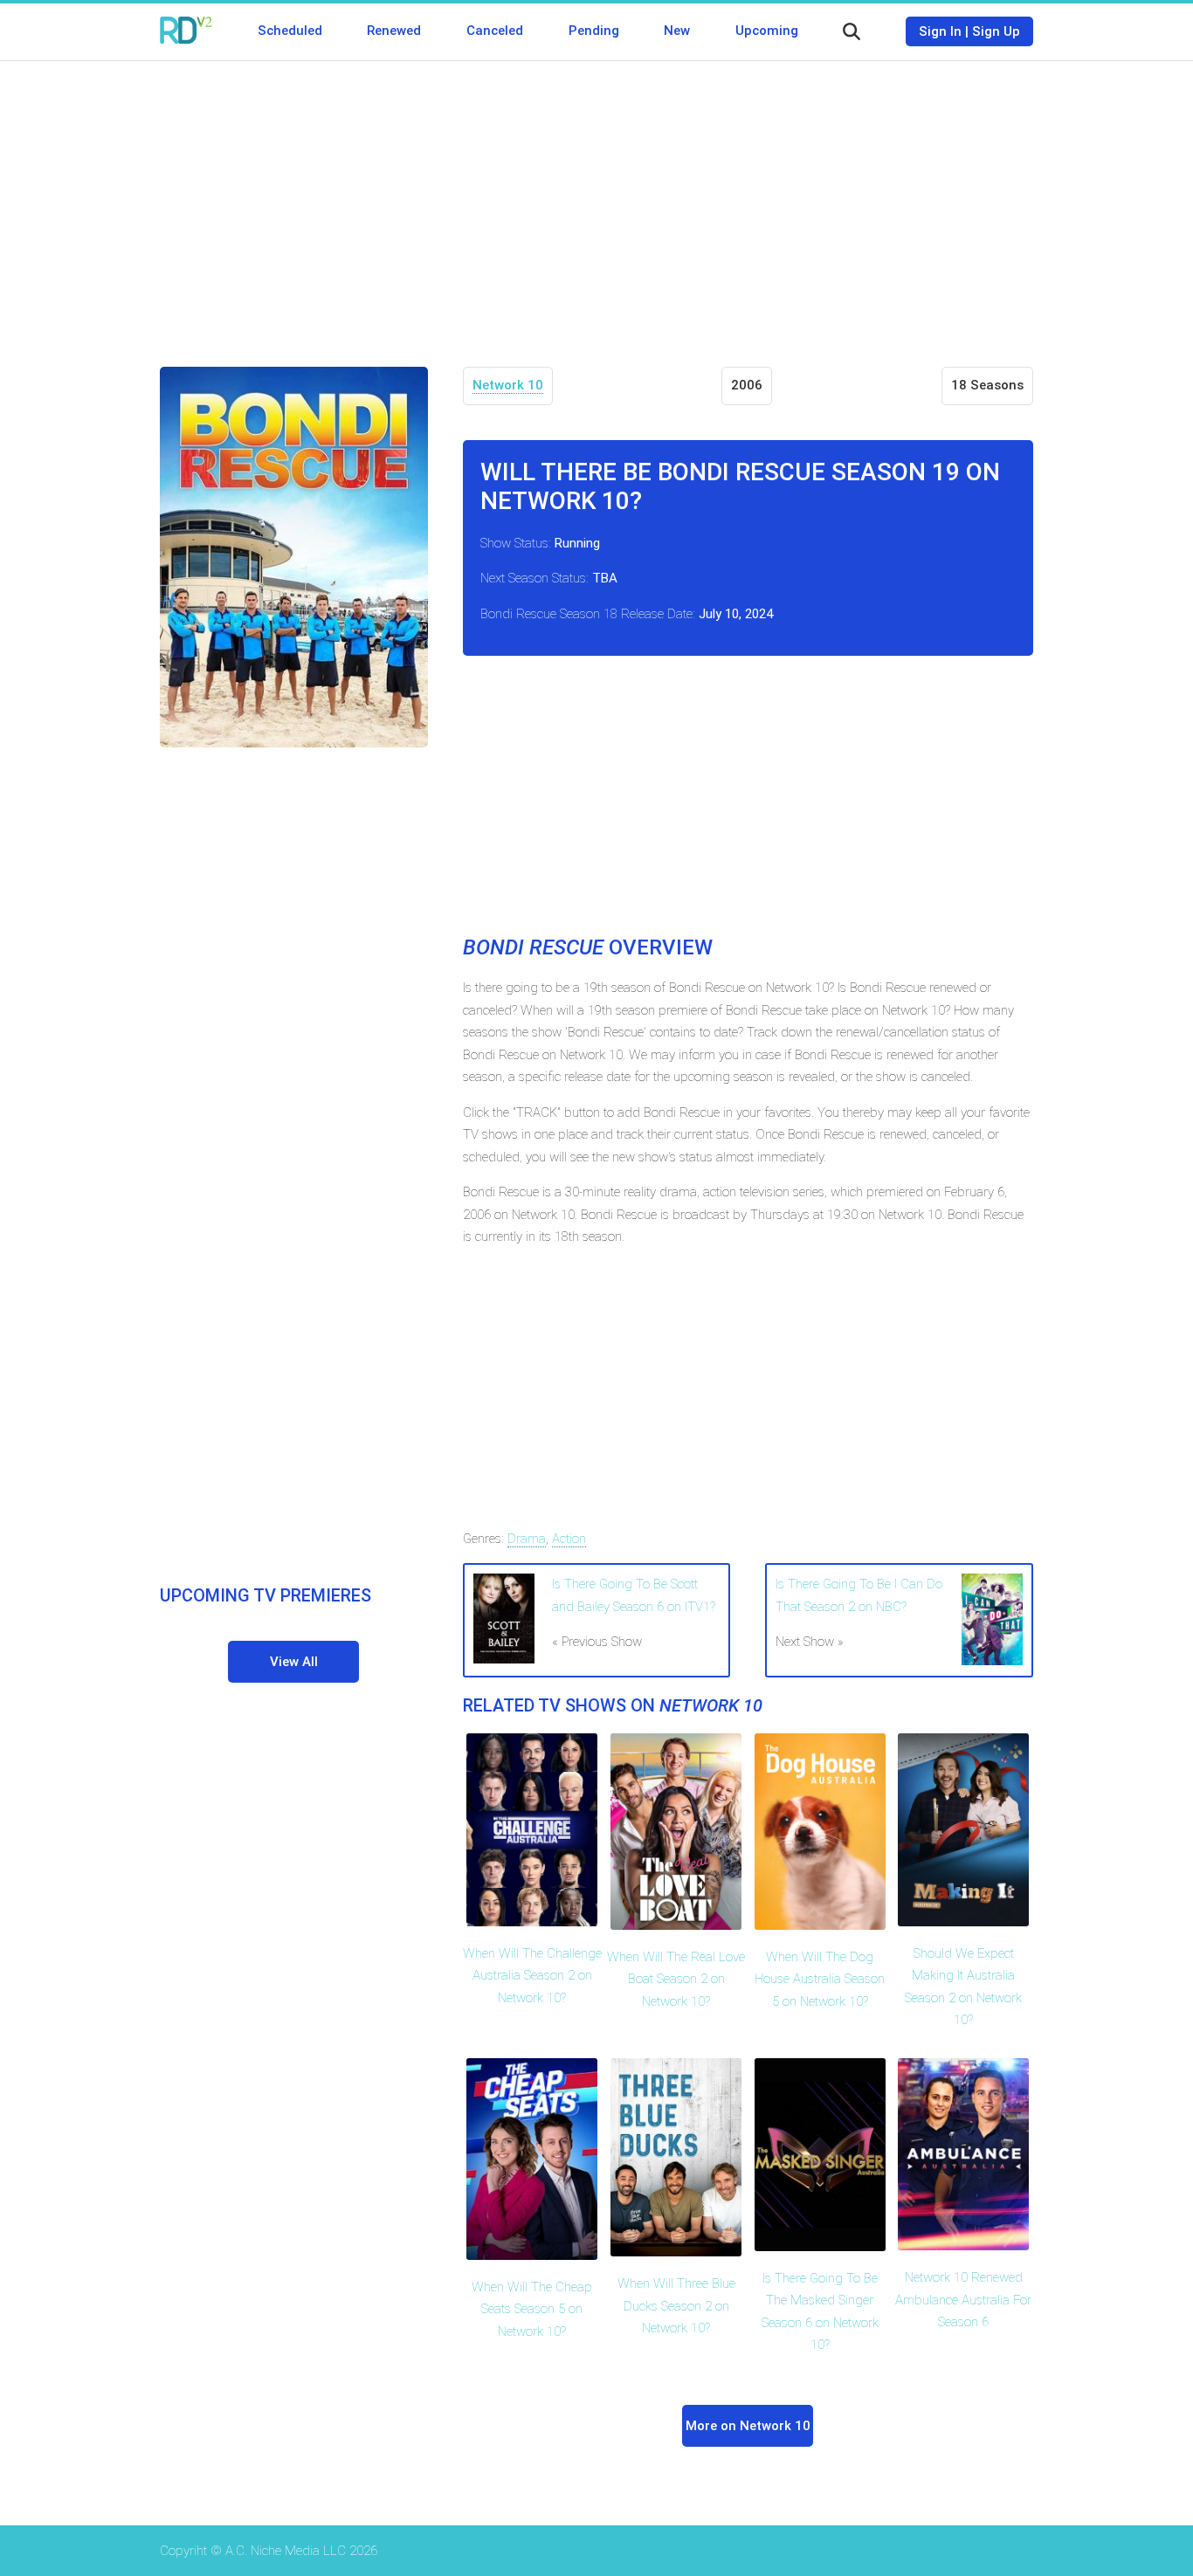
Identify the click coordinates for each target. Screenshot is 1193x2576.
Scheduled (290, 31)
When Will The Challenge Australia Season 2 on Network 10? (532, 1976)
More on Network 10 (748, 2426)
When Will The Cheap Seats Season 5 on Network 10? (532, 2309)
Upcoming (767, 31)
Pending (594, 31)
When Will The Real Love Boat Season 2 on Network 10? (676, 1979)
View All (294, 1662)
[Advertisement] (596, 201)
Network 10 (508, 385)
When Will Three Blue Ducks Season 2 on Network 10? (676, 2306)
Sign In (940, 31)
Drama (527, 1539)
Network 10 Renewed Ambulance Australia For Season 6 (963, 2300)
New (677, 31)
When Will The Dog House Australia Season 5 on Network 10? (820, 1979)
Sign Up (996, 31)
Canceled (495, 31)
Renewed (394, 31)
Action (569, 1539)
